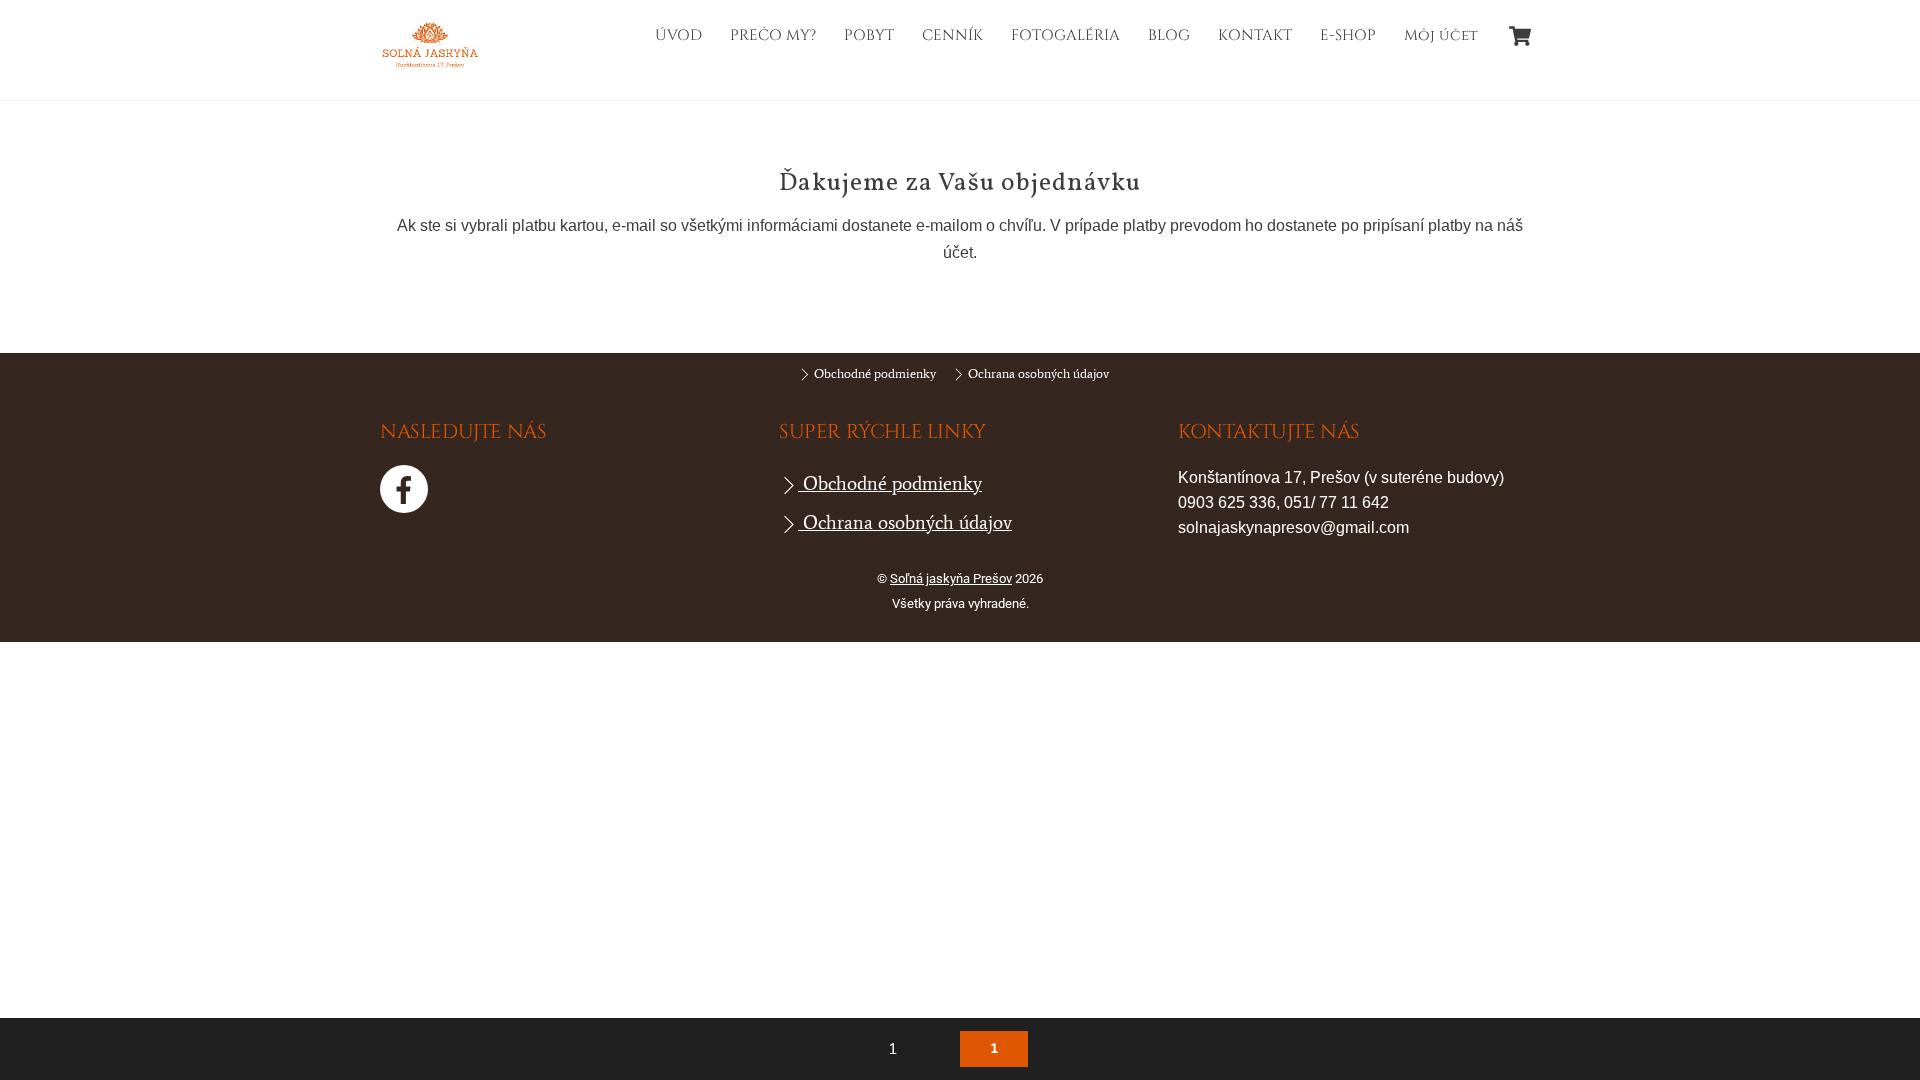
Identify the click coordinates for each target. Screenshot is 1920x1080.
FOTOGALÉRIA (1065, 35)
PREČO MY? (773, 35)
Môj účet (1441, 35)
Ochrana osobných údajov (1037, 373)
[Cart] (1520, 36)
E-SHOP (1348, 35)
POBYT (869, 35)
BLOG (1169, 35)
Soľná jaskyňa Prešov (951, 578)
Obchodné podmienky (873, 373)
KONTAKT (1255, 35)
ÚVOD (678, 35)
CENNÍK (952, 35)
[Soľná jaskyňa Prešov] (430, 65)
